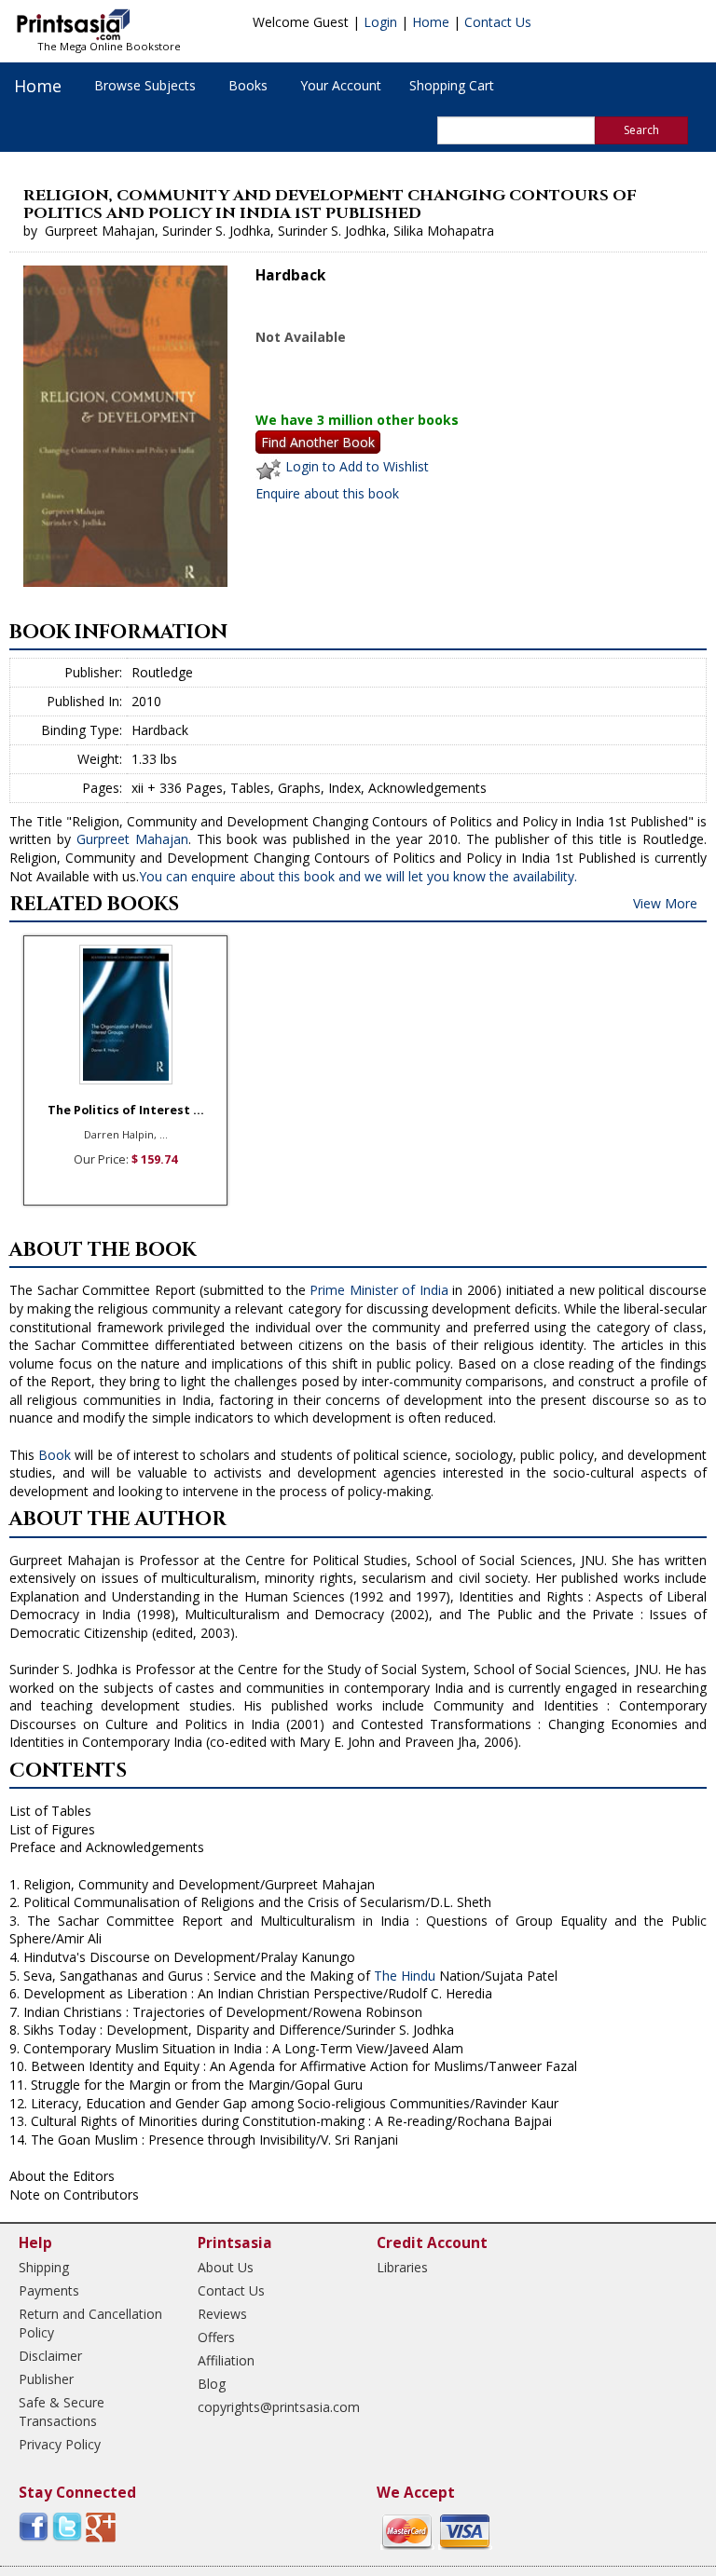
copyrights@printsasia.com (271, 2407)
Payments (49, 2290)
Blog (212, 2384)
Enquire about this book (327, 493)
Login (380, 22)
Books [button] (248, 85)
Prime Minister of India (379, 1290)
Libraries (402, 2267)
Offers (216, 2337)
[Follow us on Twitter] (67, 2526)
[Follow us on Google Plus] (101, 2526)
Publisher (46, 2379)
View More (665, 903)
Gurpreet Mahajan (132, 839)
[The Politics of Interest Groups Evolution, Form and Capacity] (125, 1015)
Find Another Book (318, 442)
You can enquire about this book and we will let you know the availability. (358, 876)
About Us (226, 2267)
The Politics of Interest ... (126, 1110)
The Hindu (405, 1976)
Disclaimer (50, 2356)
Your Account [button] (341, 85)
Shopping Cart (452, 85)
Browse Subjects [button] (145, 85)
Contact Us (498, 22)
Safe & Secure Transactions (62, 2412)
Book (55, 1455)
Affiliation (226, 2360)
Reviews (222, 2314)
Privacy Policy (60, 2444)
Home (431, 22)
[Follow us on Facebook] (34, 2526)
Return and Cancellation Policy (90, 2323)
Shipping (44, 2267)
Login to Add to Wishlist (357, 466)
